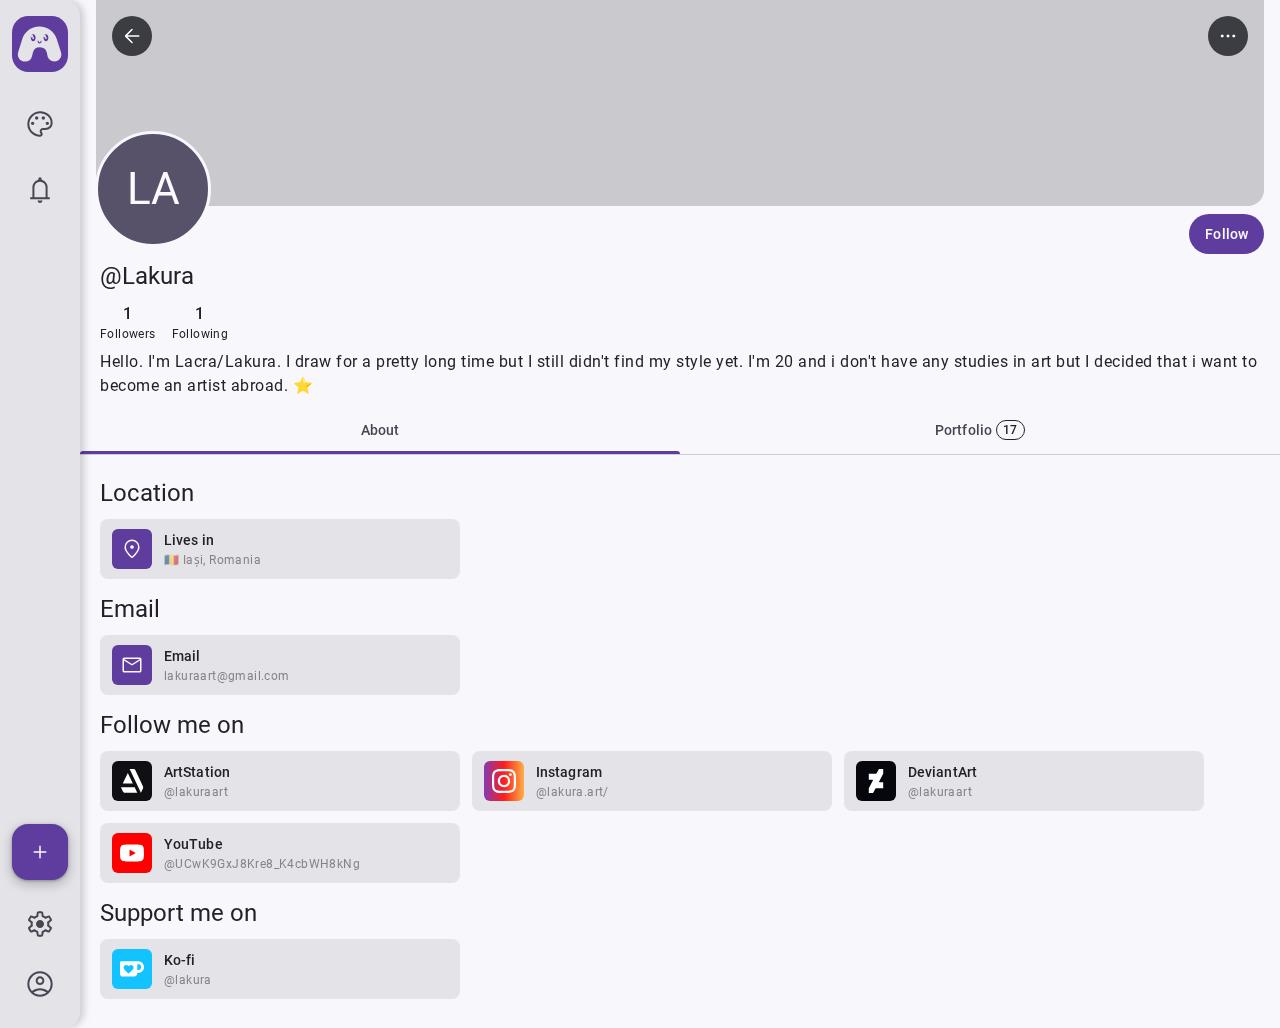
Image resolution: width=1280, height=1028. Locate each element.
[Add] (40, 852)
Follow (1226, 234)
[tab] (980, 430)
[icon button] (40, 124)
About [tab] (380, 430)
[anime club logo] (40, 44)
